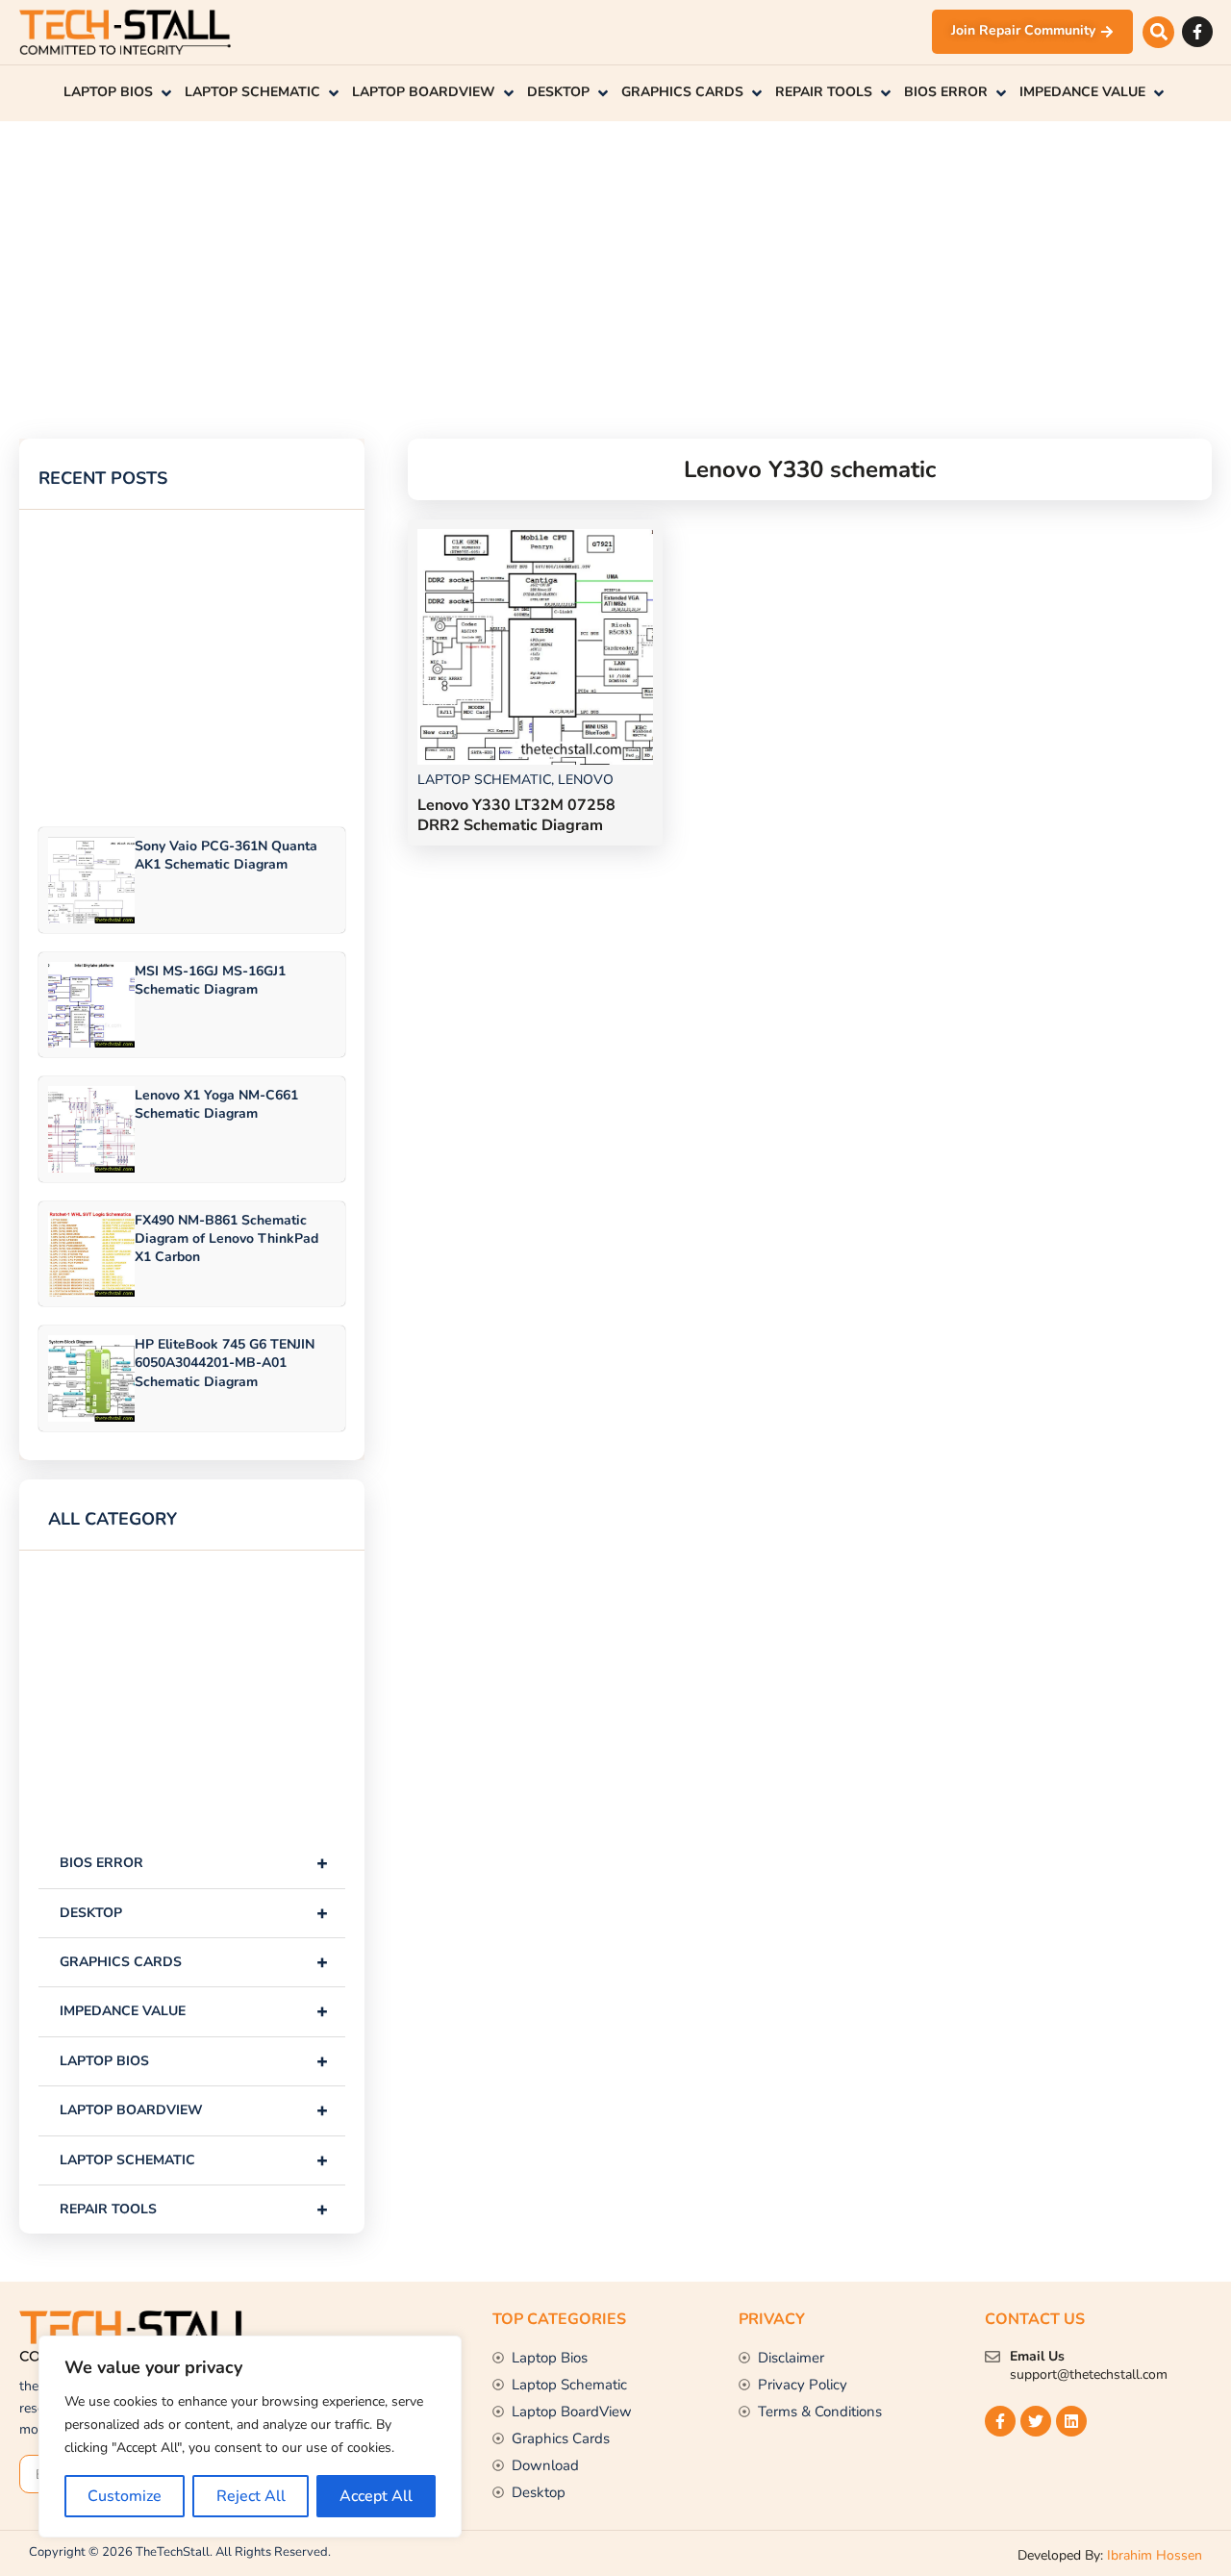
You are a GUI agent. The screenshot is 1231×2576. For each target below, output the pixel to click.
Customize (125, 2496)
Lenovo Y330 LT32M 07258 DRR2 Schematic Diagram (516, 815)
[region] (250, 2437)
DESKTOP (194, 1913)
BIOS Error (194, 1863)
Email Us (1037, 2356)
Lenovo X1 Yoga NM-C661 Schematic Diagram (216, 1104)
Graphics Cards (194, 1962)
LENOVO (586, 780)
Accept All (376, 2496)
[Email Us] (992, 2357)
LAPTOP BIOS (194, 2061)
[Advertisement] (577, 256)
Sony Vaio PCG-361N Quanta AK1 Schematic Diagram (226, 855)
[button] (1158, 32)
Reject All (251, 2496)
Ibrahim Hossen (1155, 2555)
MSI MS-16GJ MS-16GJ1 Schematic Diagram (210, 980)
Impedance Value (194, 2011)
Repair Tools (194, 2209)
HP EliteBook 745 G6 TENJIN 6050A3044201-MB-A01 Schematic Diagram (225, 1363)
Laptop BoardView (194, 2110)
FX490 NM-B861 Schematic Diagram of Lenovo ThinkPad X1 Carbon (226, 1238)
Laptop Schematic (194, 2160)
